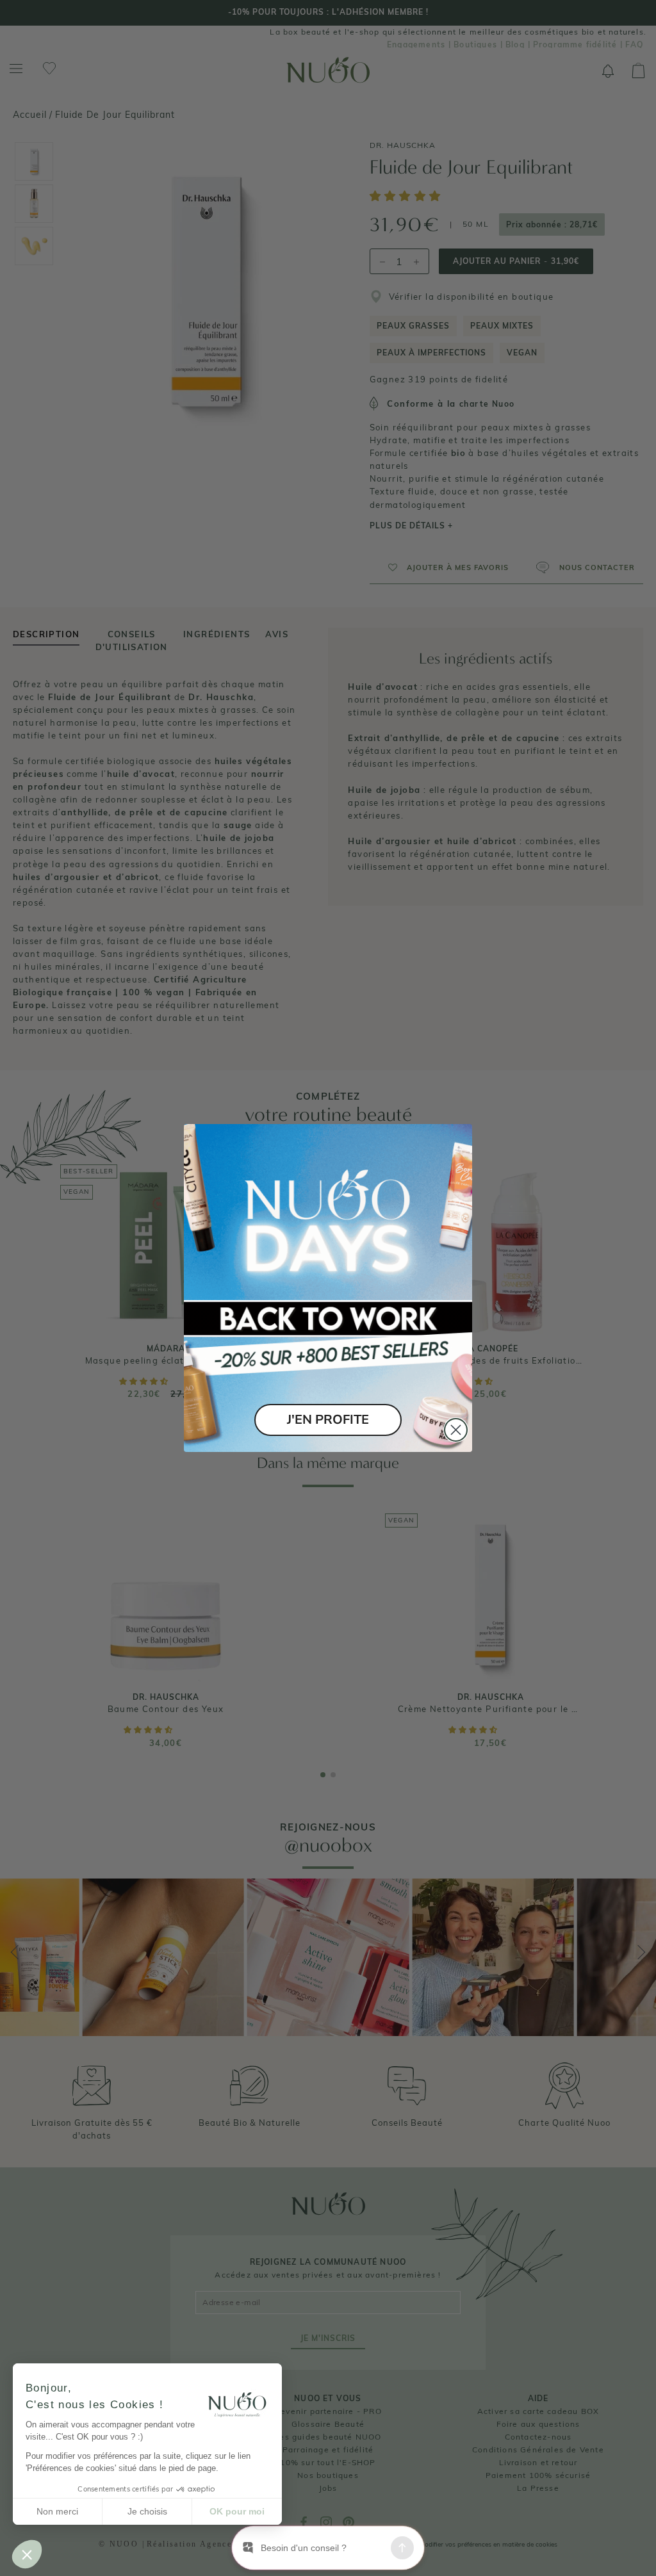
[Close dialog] (456, 1430)
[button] (27, 2554)
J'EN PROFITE (328, 1420)
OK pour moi (237, 2511)
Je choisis (147, 2511)
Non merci (57, 2511)
